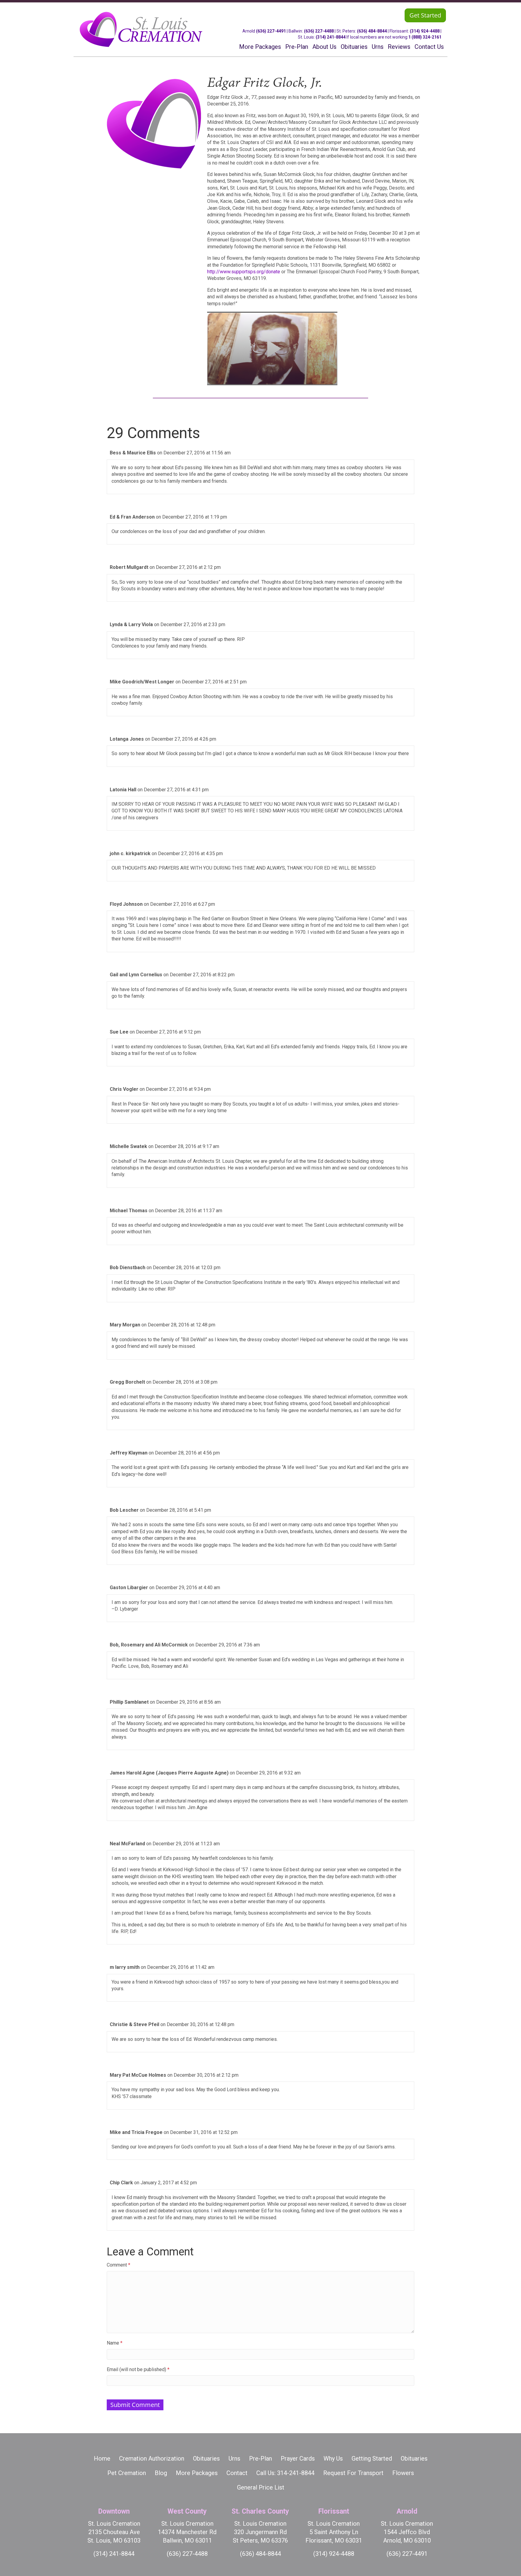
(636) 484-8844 (372, 31)
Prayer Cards (298, 2458)
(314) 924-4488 (425, 31)
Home (102, 2458)
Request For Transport (353, 2473)
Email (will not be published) (138, 2369)
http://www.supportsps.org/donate (244, 272)
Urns (234, 2458)
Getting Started (372, 2458)
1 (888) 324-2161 (425, 37)
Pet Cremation (127, 2473)
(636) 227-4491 (271, 31)
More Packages (197, 2473)
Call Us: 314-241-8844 (285, 2473)
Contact (237, 2473)
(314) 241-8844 (331, 37)
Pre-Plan (260, 2458)
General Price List (261, 2487)
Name (115, 2343)
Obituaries (206, 2458)
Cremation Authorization (152, 2458)
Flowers (403, 2473)
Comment (118, 2265)
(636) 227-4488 (319, 31)
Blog (161, 2473)
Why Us (333, 2458)
